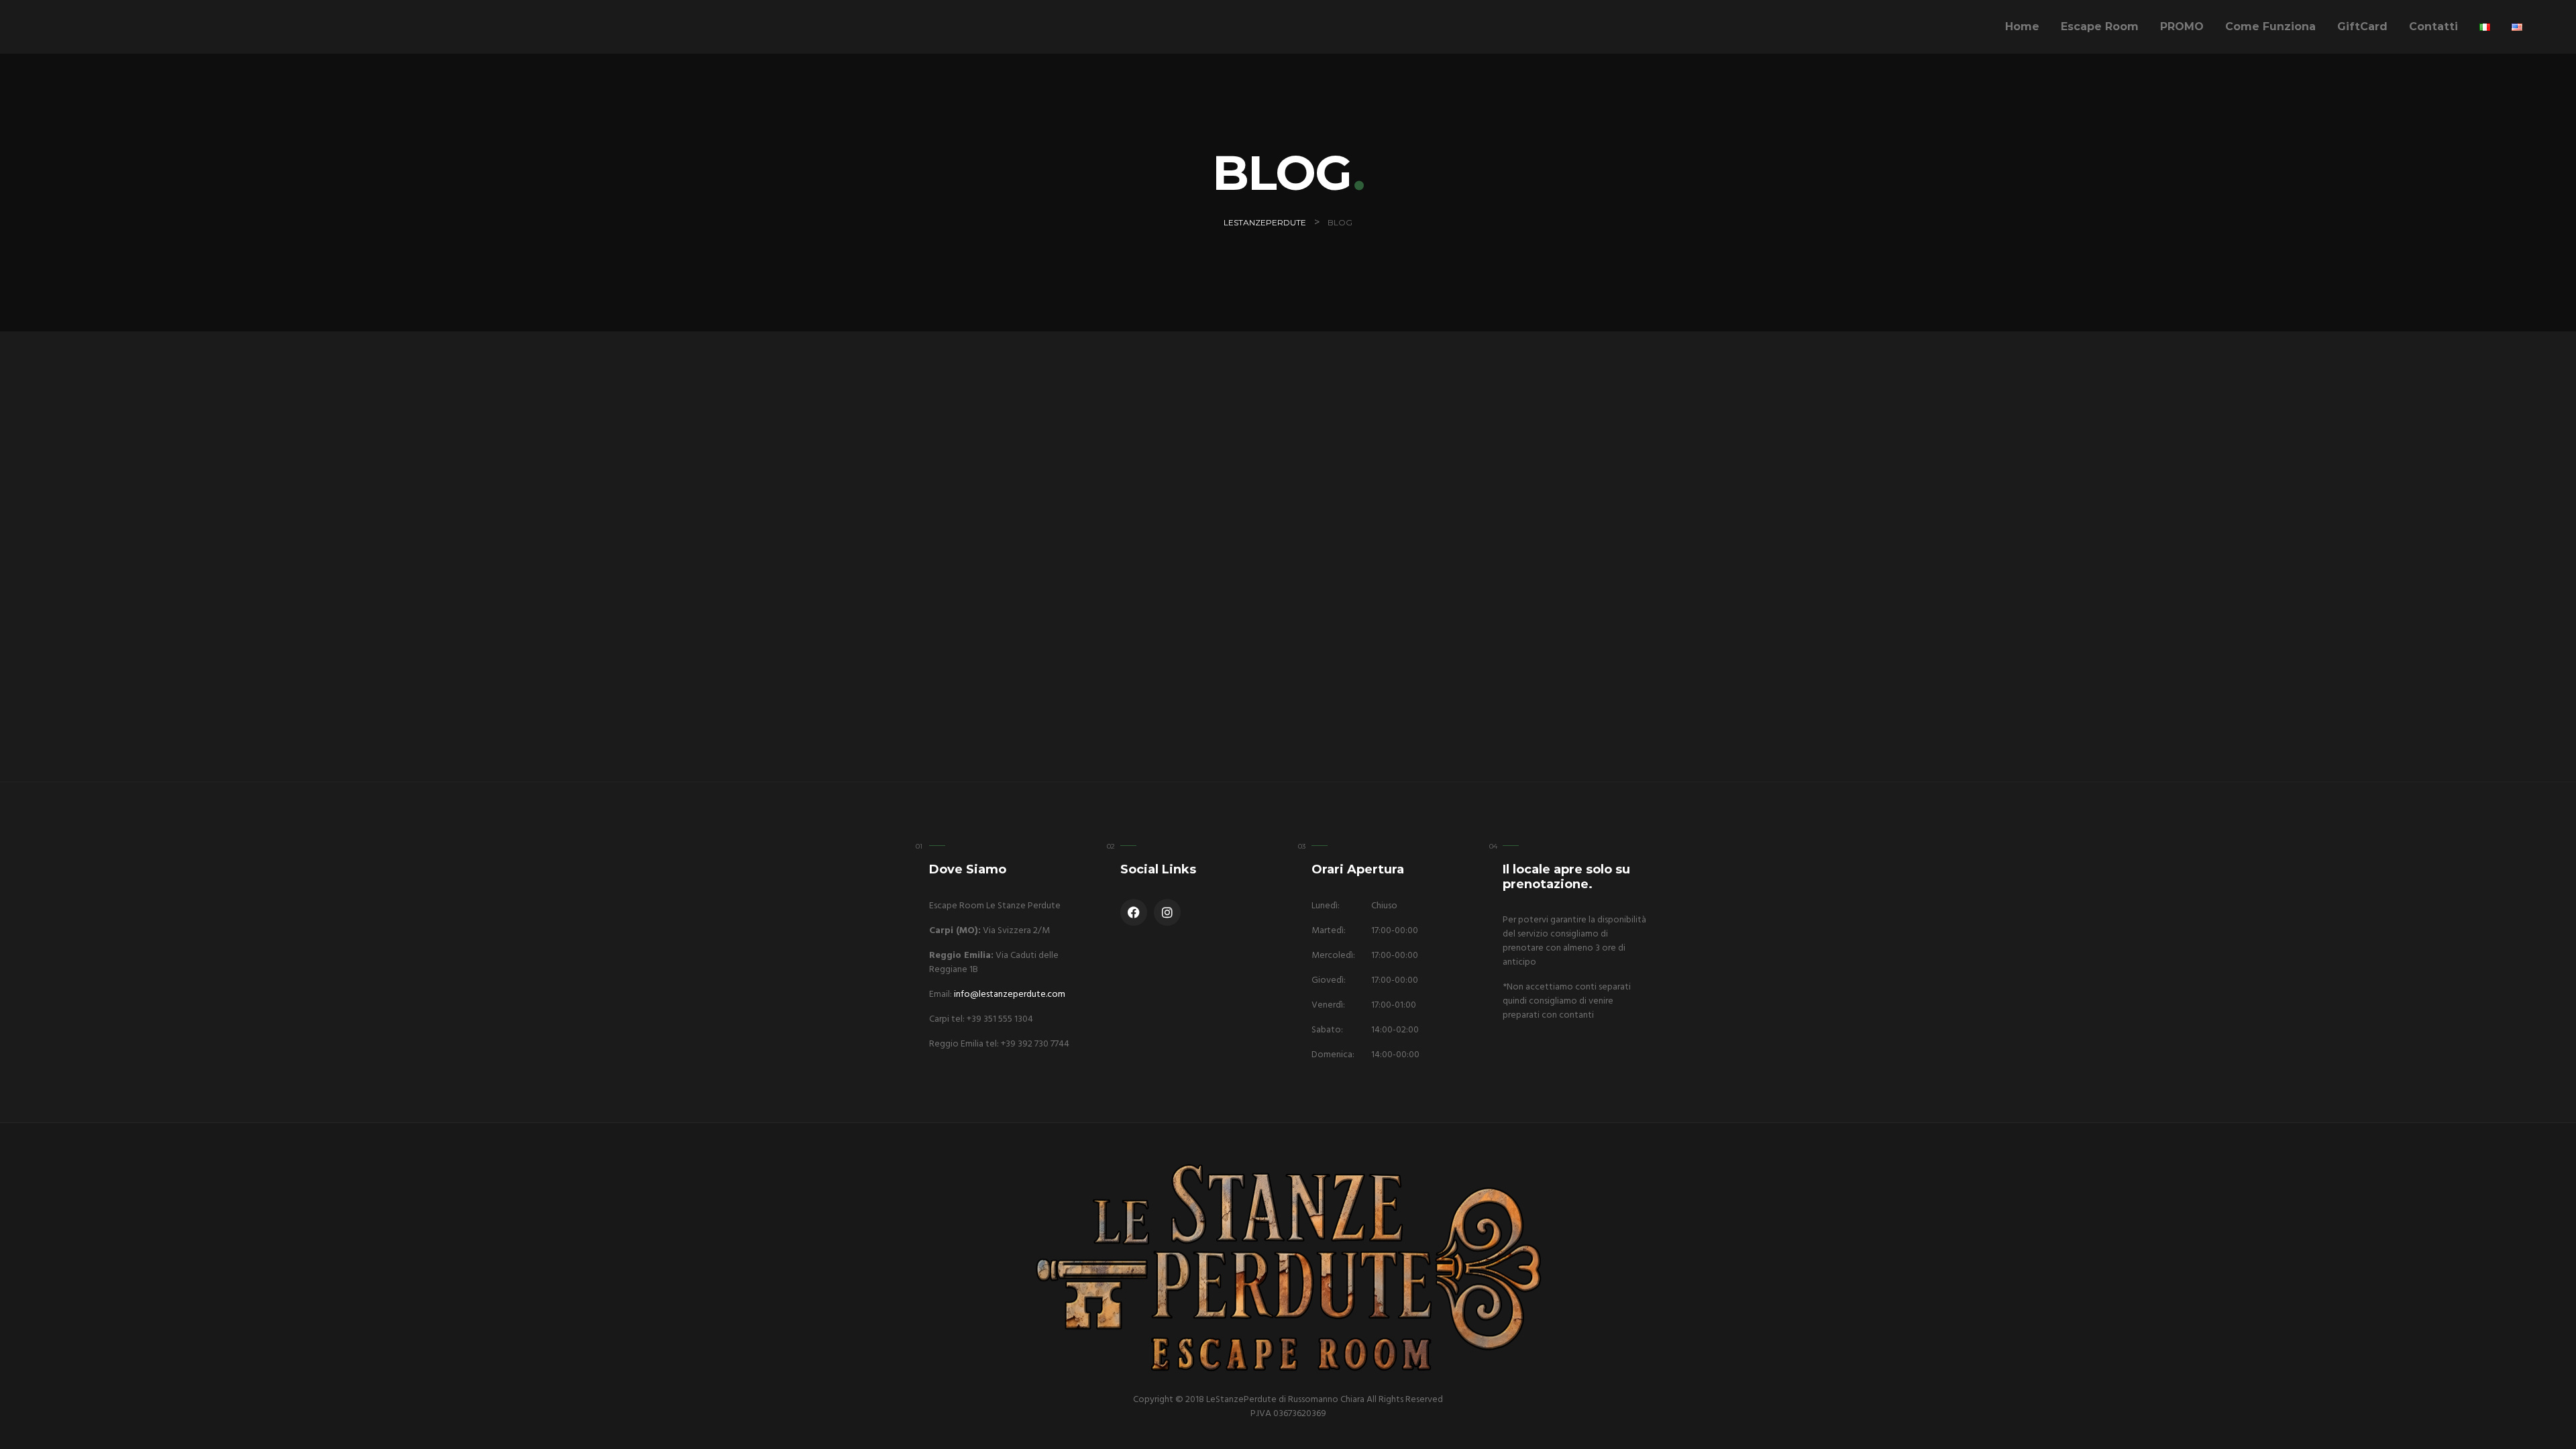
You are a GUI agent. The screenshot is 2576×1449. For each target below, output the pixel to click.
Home (2022, 26)
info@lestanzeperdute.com (1010, 995)
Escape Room (2100, 26)
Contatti (2433, 26)
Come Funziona (2270, 26)
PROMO (2182, 26)
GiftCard (2362, 26)
